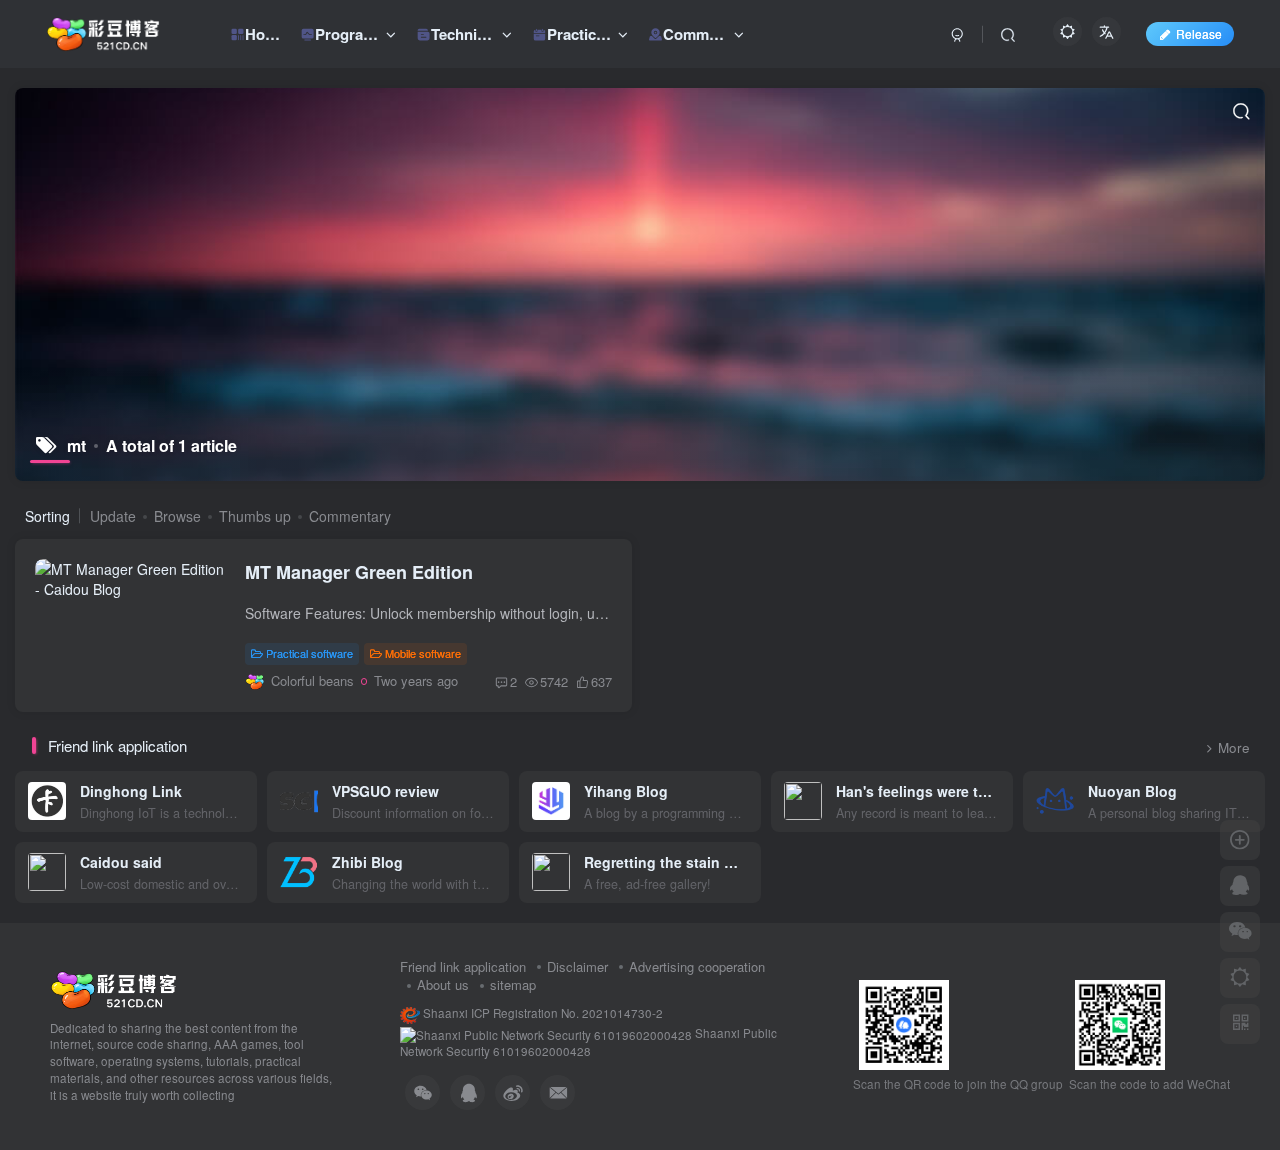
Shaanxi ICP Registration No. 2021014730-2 (541, 1013)
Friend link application (463, 966)
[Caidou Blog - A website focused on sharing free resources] (113, 987)
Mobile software (423, 653)
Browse (177, 516)
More (1234, 747)
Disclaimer (577, 966)
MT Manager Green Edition (359, 572)
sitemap (513, 984)
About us (443, 984)
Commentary (350, 516)
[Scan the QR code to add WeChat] (1240, 932)
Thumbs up (255, 516)
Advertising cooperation (697, 966)
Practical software (309, 653)
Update (113, 516)
